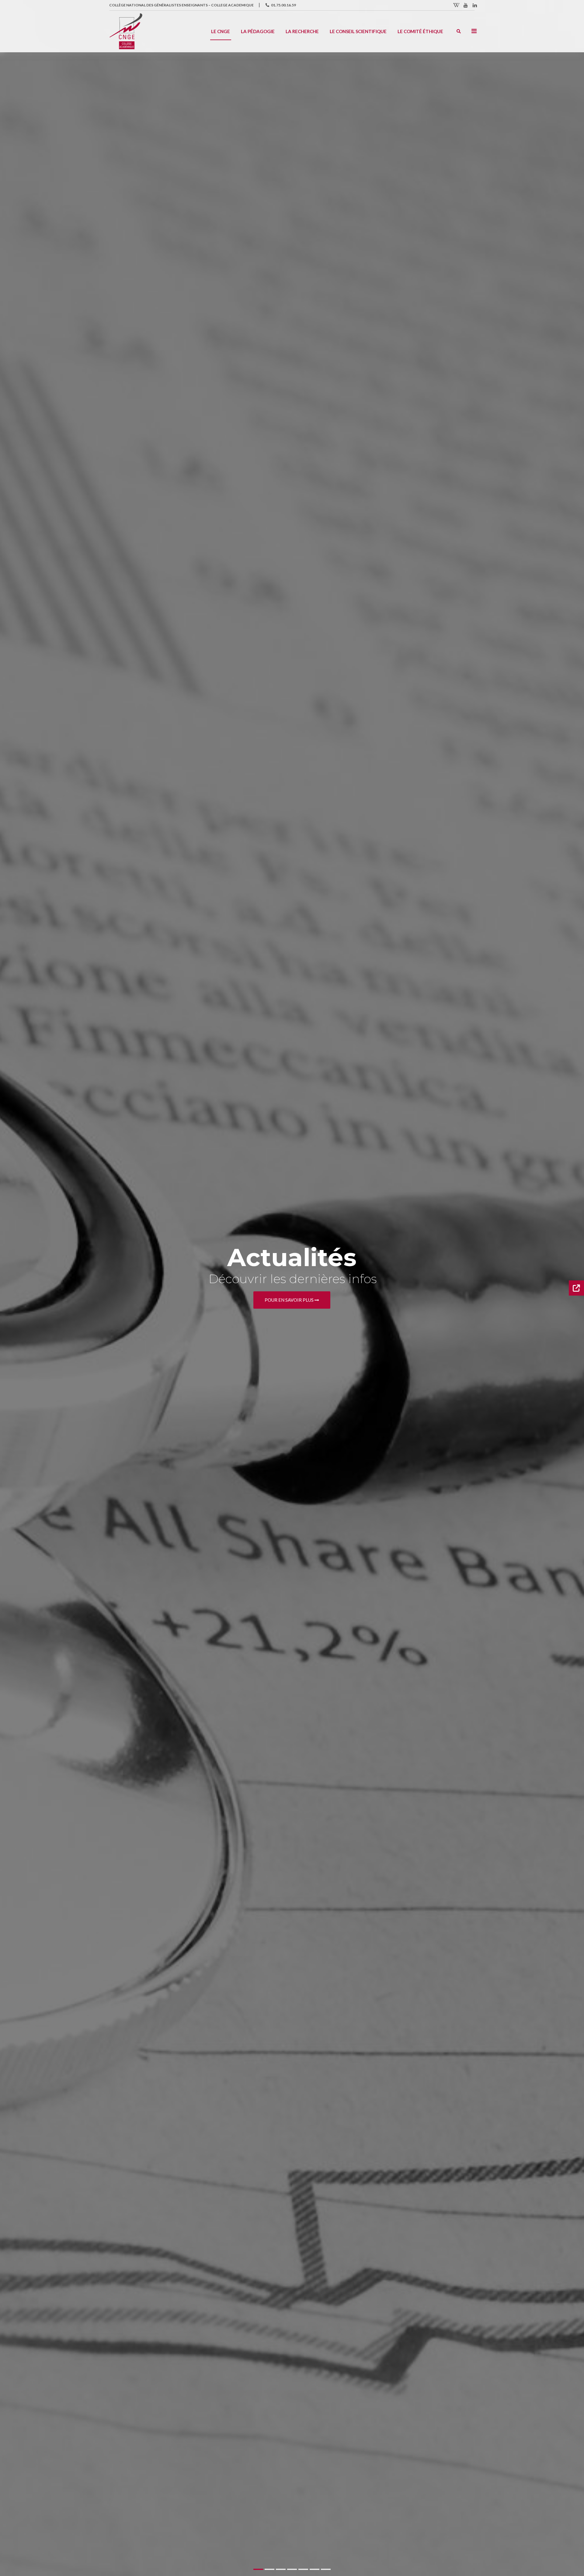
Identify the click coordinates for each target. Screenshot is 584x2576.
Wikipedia (457, 5)
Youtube (466, 5)
